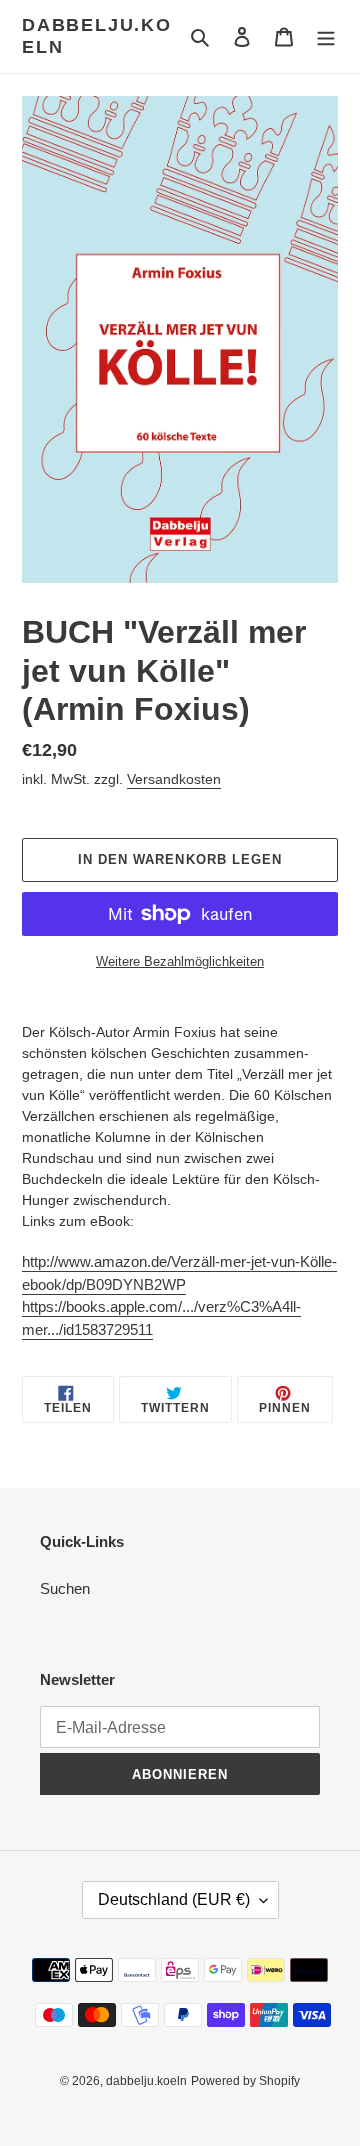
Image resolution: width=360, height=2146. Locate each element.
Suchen (65, 1588)
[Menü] (326, 36)
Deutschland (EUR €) (174, 1899)
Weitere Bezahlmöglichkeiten (180, 961)
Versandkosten (174, 779)
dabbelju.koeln (97, 36)
